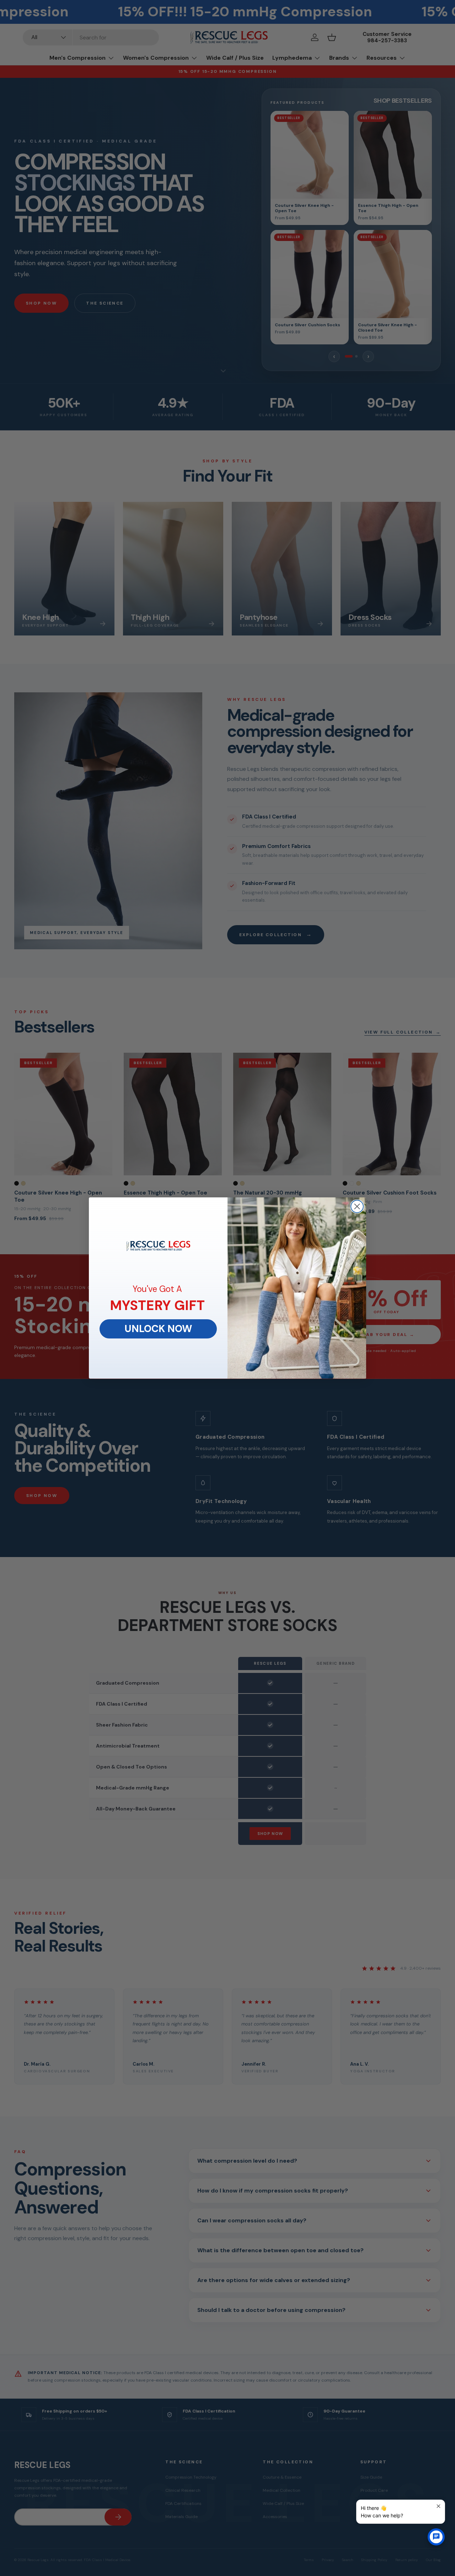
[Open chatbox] (436, 2537)
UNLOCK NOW (158, 1329)
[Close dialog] (357, 1206)
